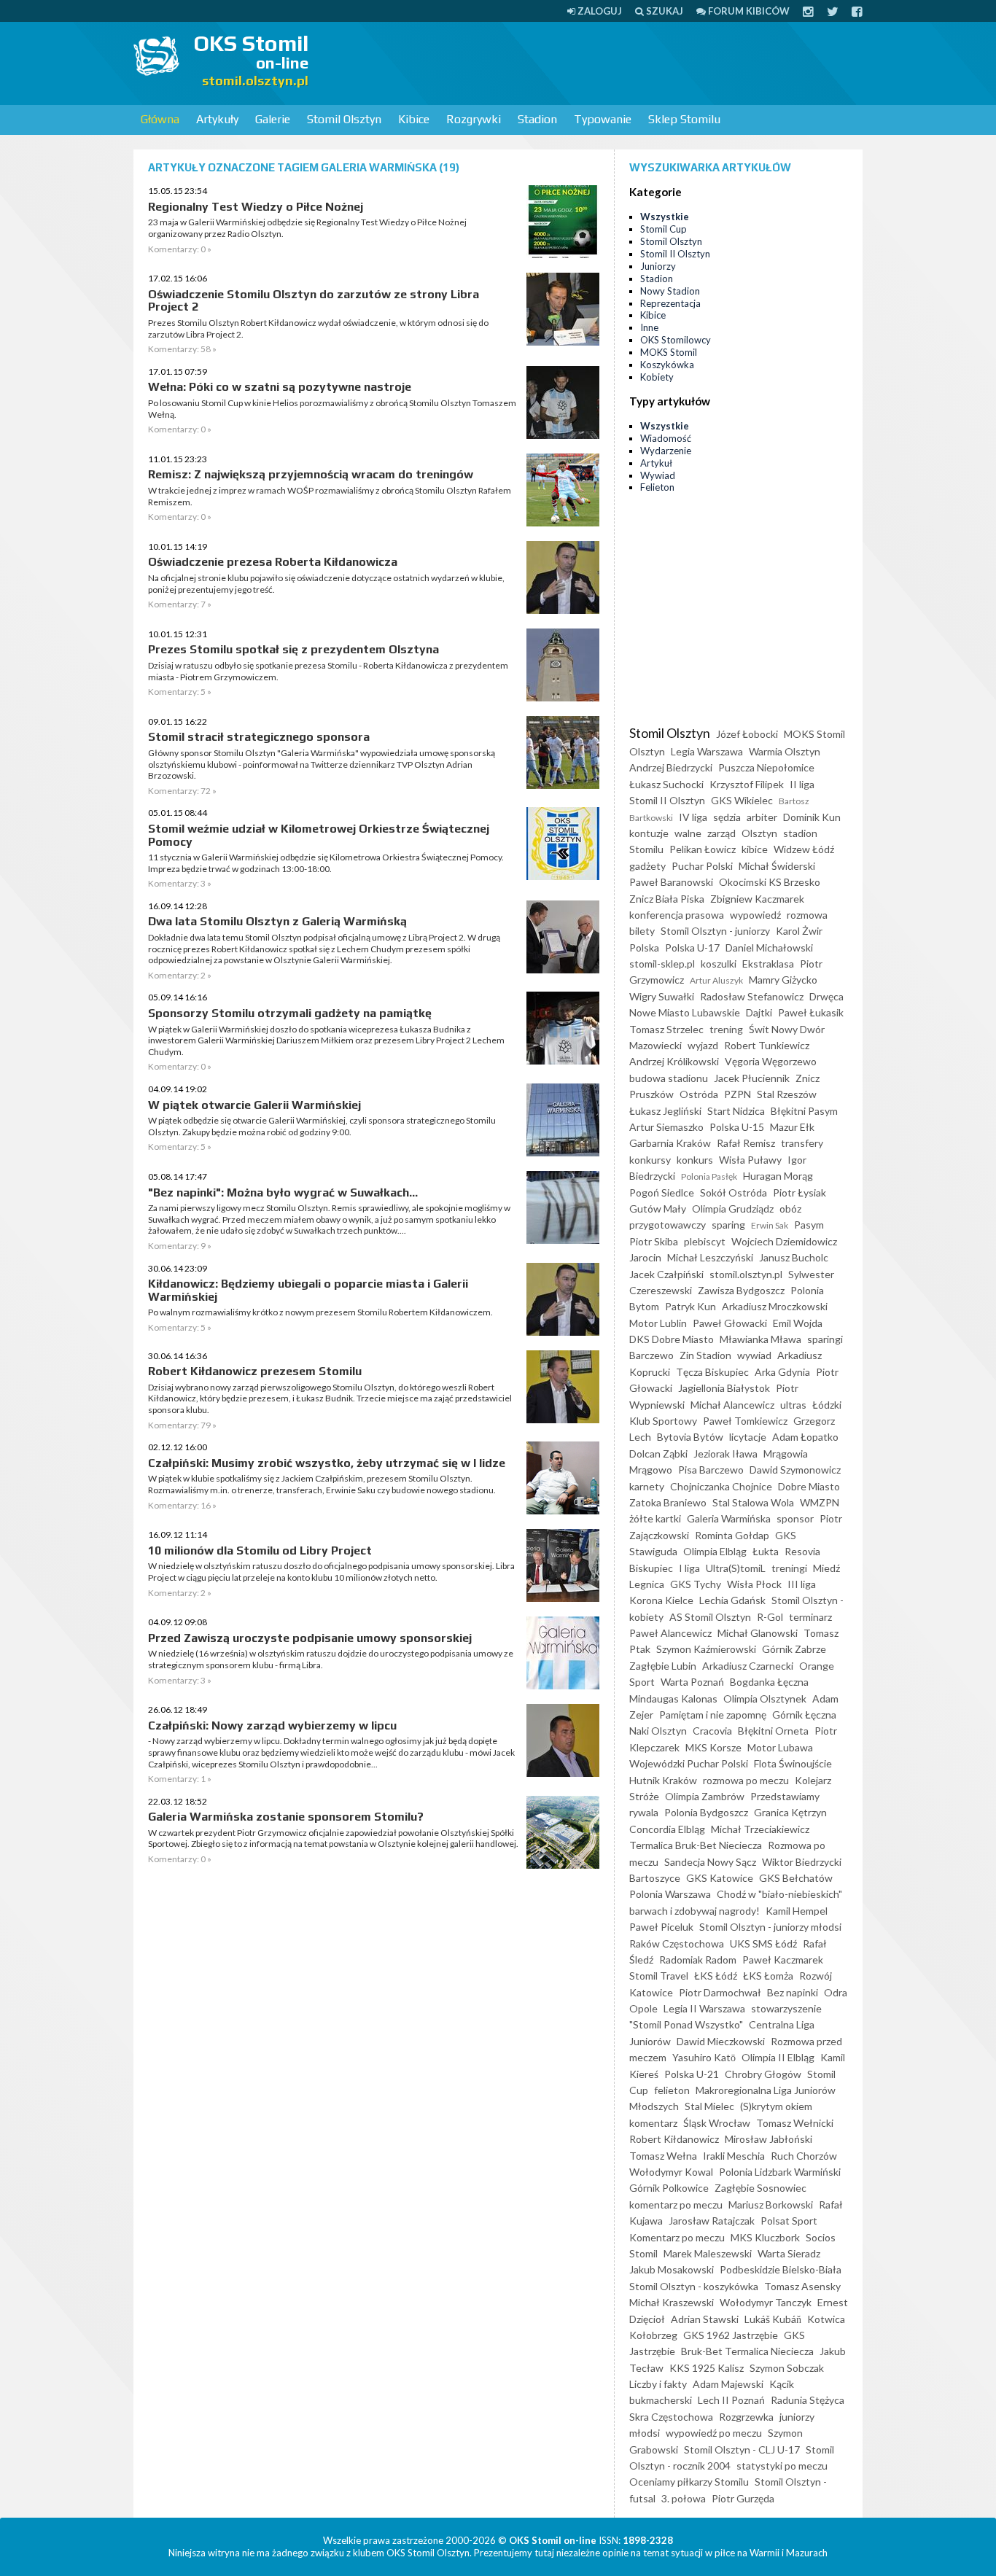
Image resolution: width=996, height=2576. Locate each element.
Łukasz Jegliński (665, 1111)
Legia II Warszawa (704, 2008)
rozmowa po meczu (746, 1780)
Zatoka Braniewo (668, 1502)
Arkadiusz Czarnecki (748, 1666)
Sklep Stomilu (684, 119)
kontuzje (649, 833)
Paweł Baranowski (671, 882)
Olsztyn (759, 833)
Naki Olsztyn (658, 1731)
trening (726, 1029)
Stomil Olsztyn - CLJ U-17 (742, 2449)
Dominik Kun (812, 817)
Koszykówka (667, 365)
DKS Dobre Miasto (672, 1339)
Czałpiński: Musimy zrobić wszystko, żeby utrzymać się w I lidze (327, 1463)
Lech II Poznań (731, 2400)
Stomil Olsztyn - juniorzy (715, 931)
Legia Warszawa (707, 751)
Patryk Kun (690, 1306)
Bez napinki (793, 1992)
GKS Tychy (696, 1584)
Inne (649, 327)
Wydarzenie (666, 451)
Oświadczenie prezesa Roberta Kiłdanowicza (273, 562)
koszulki (719, 964)
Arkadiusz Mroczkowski (775, 1306)
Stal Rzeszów (787, 1094)
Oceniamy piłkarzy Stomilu (689, 2482)
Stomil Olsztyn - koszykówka (694, 2286)
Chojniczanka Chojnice (721, 1486)
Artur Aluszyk (716, 980)
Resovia (802, 1551)
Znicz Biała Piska (667, 899)
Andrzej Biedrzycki (671, 767)
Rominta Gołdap (732, 1535)
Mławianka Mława (760, 1339)
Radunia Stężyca (808, 2400)
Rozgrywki (474, 119)
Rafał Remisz (746, 1143)
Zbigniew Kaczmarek (757, 899)
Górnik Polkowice (669, 2188)
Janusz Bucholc (794, 1257)
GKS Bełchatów (796, 1878)
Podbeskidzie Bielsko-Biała (781, 2269)
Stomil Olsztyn (344, 119)
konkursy (650, 1160)
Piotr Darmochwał (720, 1992)
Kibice (414, 119)
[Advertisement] (597, 62)
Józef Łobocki (747, 734)
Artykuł (656, 463)
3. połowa (684, 2498)
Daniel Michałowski (769, 947)
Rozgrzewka (746, 2417)
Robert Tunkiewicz (767, 1045)
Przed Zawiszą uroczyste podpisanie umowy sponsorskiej (310, 1638)
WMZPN (820, 1502)
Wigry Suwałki (662, 996)
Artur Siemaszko (666, 1127)
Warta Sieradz (789, 2253)
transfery (802, 1143)
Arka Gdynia (782, 1372)
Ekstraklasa (768, 964)
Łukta (766, 1551)
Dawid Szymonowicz (795, 1470)
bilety (642, 931)
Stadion (537, 119)
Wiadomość (666, 438)
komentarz (653, 2123)
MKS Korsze (713, 1747)
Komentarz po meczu (677, 2237)
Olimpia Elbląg (715, 1551)
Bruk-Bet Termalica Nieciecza (747, 2351)
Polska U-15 (737, 1127)
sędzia (727, 817)
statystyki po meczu (782, 2466)
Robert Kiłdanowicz (674, 2139)
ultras (793, 1405)
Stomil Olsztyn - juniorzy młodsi (770, 1927)
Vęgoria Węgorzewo (771, 1061)
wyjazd (703, 1045)
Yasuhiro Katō (704, 2057)
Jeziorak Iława (725, 1454)
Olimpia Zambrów (705, 1796)
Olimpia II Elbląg (778, 2057)
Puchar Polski (702, 866)
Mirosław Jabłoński (769, 2139)
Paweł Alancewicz (670, 1633)
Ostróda (699, 1094)
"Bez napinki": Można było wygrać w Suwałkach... (283, 1192)
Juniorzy (658, 266)
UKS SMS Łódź (763, 1943)
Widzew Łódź (804, 849)
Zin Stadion (705, 1355)
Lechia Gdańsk (732, 1600)
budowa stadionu (669, 1078)
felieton (672, 2090)
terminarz (810, 1617)
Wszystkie (665, 217)
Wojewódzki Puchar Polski (689, 1763)
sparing (728, 1225)
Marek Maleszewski (708, 2253)
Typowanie (603, 119)
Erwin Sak (770, 1225)
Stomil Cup (664, 229)
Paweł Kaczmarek (783, 1960)
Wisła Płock (754, 1584)
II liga (802, 784)
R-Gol (770, 1617)
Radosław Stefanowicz (752, 996)
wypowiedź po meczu (714, 2433)
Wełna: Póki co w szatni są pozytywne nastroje (280, 387)
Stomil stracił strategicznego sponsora (259, 737)
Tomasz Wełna (663, 2156)
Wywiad (658, 475)
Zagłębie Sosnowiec (760, 2188)
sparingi (825, 1339)
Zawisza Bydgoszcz (741, 1290)
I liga (689, 1568)
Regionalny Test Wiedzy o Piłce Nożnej (256, 207)
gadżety (647, 866)
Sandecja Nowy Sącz (710, 1862)
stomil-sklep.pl (662, 964)
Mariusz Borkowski (771, 2205)
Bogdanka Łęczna (769, 1682)
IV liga (693, 817)
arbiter (762, 817)
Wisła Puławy (750, 1160)
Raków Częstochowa (677, 1943)
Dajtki (759, 1012)
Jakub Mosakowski (672, 2269)
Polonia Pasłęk (709, 1176)
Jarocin (645, 1257)
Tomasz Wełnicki (795, 2123)
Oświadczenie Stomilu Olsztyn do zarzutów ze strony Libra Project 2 (314, 301)
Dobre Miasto (809, 1486)
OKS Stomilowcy (676, 340)
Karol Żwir (799, 931)
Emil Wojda (798, 1323)
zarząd (721, 833)
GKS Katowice (720, 1878)
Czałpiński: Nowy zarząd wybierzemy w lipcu (272, 1725)
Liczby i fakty (658, 2384)
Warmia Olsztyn (785, 751)
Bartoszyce (655, 1878)
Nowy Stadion (670, 291)
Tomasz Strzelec (666, 1029)
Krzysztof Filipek (747, 784)
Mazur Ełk (792, 1127)
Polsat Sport (789, 2221)
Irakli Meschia (734, 2156)
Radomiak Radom (698, 1960)
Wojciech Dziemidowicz (784, 1241)
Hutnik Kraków (663, 1780)
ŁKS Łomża (768, 1976)
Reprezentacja (670, 303)
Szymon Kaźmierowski (706, 1649)
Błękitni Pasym (804, 1111)
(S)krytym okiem (776, 2106)
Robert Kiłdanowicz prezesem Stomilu (255, 1371)
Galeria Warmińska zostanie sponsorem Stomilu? (286, 1817)
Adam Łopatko (805, 1437)
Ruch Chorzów (804, 2156)
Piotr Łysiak (799, 1192)
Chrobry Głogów (763, 2074)
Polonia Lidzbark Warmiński (780, 2172)
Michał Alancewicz (732, 1405)
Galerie (273, 119)
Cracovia (712, 1731)
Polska (644, 947)
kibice (755, 849)
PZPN (738, 1094)
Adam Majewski (728, 2384)
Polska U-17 (692, 947)
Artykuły (217, 119)
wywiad (754, 1355)
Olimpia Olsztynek (765, 1698)
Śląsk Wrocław (717, 2123)
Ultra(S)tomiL (736, 1568)
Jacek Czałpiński (666, 1274)
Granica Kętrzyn (790, 1812)
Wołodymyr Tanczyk (766, 2302)
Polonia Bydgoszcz (706, 1812)
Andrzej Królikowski (674, 1061)
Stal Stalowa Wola (753, 1502)
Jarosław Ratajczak (712, 2221)
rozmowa (807, 915)
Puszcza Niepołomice (766, 767)
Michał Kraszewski (672, 2302)
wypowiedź (755, 915)
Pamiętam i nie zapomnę (713, 1715)
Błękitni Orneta (773, 1731)
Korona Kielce (661, 1600)
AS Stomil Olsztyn (710, 1617)
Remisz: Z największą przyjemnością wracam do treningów (311, 474)
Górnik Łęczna (804, 1715)
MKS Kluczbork (765, 2237)
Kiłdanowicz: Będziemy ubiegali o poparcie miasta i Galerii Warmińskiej (308, 1290)
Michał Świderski (777, 866)
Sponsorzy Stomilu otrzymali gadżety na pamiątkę (290, 1013)
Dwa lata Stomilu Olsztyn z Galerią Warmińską (277, 921)
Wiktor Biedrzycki (802, 1862)
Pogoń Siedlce (662, 1192)
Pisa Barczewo (711, 1470)
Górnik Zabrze (794, 1649)
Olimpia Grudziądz (733, 1209)
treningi (789, 1568)
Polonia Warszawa (670, 1894)
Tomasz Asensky (802, 2286)
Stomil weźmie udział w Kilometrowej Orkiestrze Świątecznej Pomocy (319, 835)
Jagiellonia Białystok (724, 1388)
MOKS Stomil (669, 352)
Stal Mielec (709, 2106)
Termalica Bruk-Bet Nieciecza (696, 1845)
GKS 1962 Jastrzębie (731, 2335)
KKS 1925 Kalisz (707, 2368)
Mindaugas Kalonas (673, 1698)
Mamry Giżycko (783, 980)
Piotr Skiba (654, 1241)
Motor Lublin (658, 1323)
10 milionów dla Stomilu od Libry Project (260, 1550)
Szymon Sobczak (787, 2368)
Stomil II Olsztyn (675, 254)
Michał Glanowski (758, 1633)
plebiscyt (705, 1241)
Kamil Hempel (797, 1911)
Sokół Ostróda (734, 1192)
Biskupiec (651, 1568)
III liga (802, 1584)
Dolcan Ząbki (658, 1454)
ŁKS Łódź (716, 1976)
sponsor (795, 1518)
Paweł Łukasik (811, 1012)
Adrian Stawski (705, 2319)
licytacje (748, 1437)
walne (688, 833)
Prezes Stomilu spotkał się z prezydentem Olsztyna (293, 649)
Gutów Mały (658, 1209)
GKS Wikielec (742, 800)
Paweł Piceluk (661, 1927)
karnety (647, 1486)
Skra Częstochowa (671, 2417)
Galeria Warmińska (729, 1518)
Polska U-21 (692, 2074)
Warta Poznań (692, 1682)
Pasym (809, 1225)
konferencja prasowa (677, 915)
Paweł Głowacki (730, 1323)
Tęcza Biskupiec (712, 1372)
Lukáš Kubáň (773, 2319)
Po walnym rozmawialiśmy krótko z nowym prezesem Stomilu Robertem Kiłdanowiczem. (320, 1312)
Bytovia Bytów (690, 1437)
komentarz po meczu (676, 2205)
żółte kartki (655, 1518)
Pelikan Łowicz (703, 849)
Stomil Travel (659, 1976)
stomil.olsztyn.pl (746, 1274)
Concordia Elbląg (667, 1829)
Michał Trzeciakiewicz (760, 1829)
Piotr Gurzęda (743, 2498)
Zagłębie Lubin (663, 1666)
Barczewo (651, 1355)
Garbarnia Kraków (670, 1143)
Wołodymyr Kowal (671, 2172)
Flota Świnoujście (793, 1763)
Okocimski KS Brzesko (770, 882)
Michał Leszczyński (710, 1257)
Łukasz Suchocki (666, 784)
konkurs (695, 1160)
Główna (160, 119)
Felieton (657, 487)
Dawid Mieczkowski (721, 2041)
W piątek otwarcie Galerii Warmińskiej (254, 1105)
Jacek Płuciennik (752, 1078)
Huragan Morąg (778, 1176)
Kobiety (657, 377)
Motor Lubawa (780, 1747)
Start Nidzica (736, 1111)
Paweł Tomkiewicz (745, 1421)
